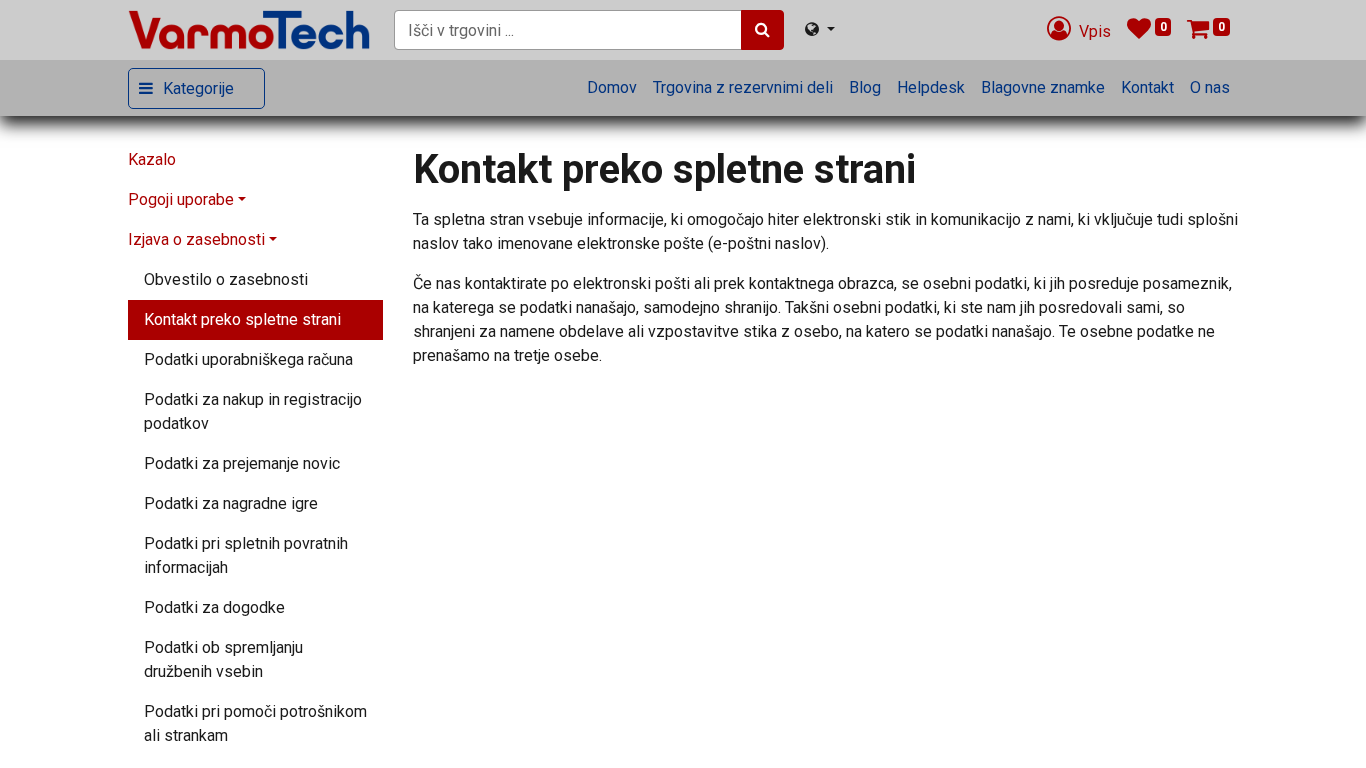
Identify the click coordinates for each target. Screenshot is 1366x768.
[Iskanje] (762, 30)
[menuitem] (612, 88)
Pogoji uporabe (181, 199)
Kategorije (198, 88)
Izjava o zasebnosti (196, 239)
